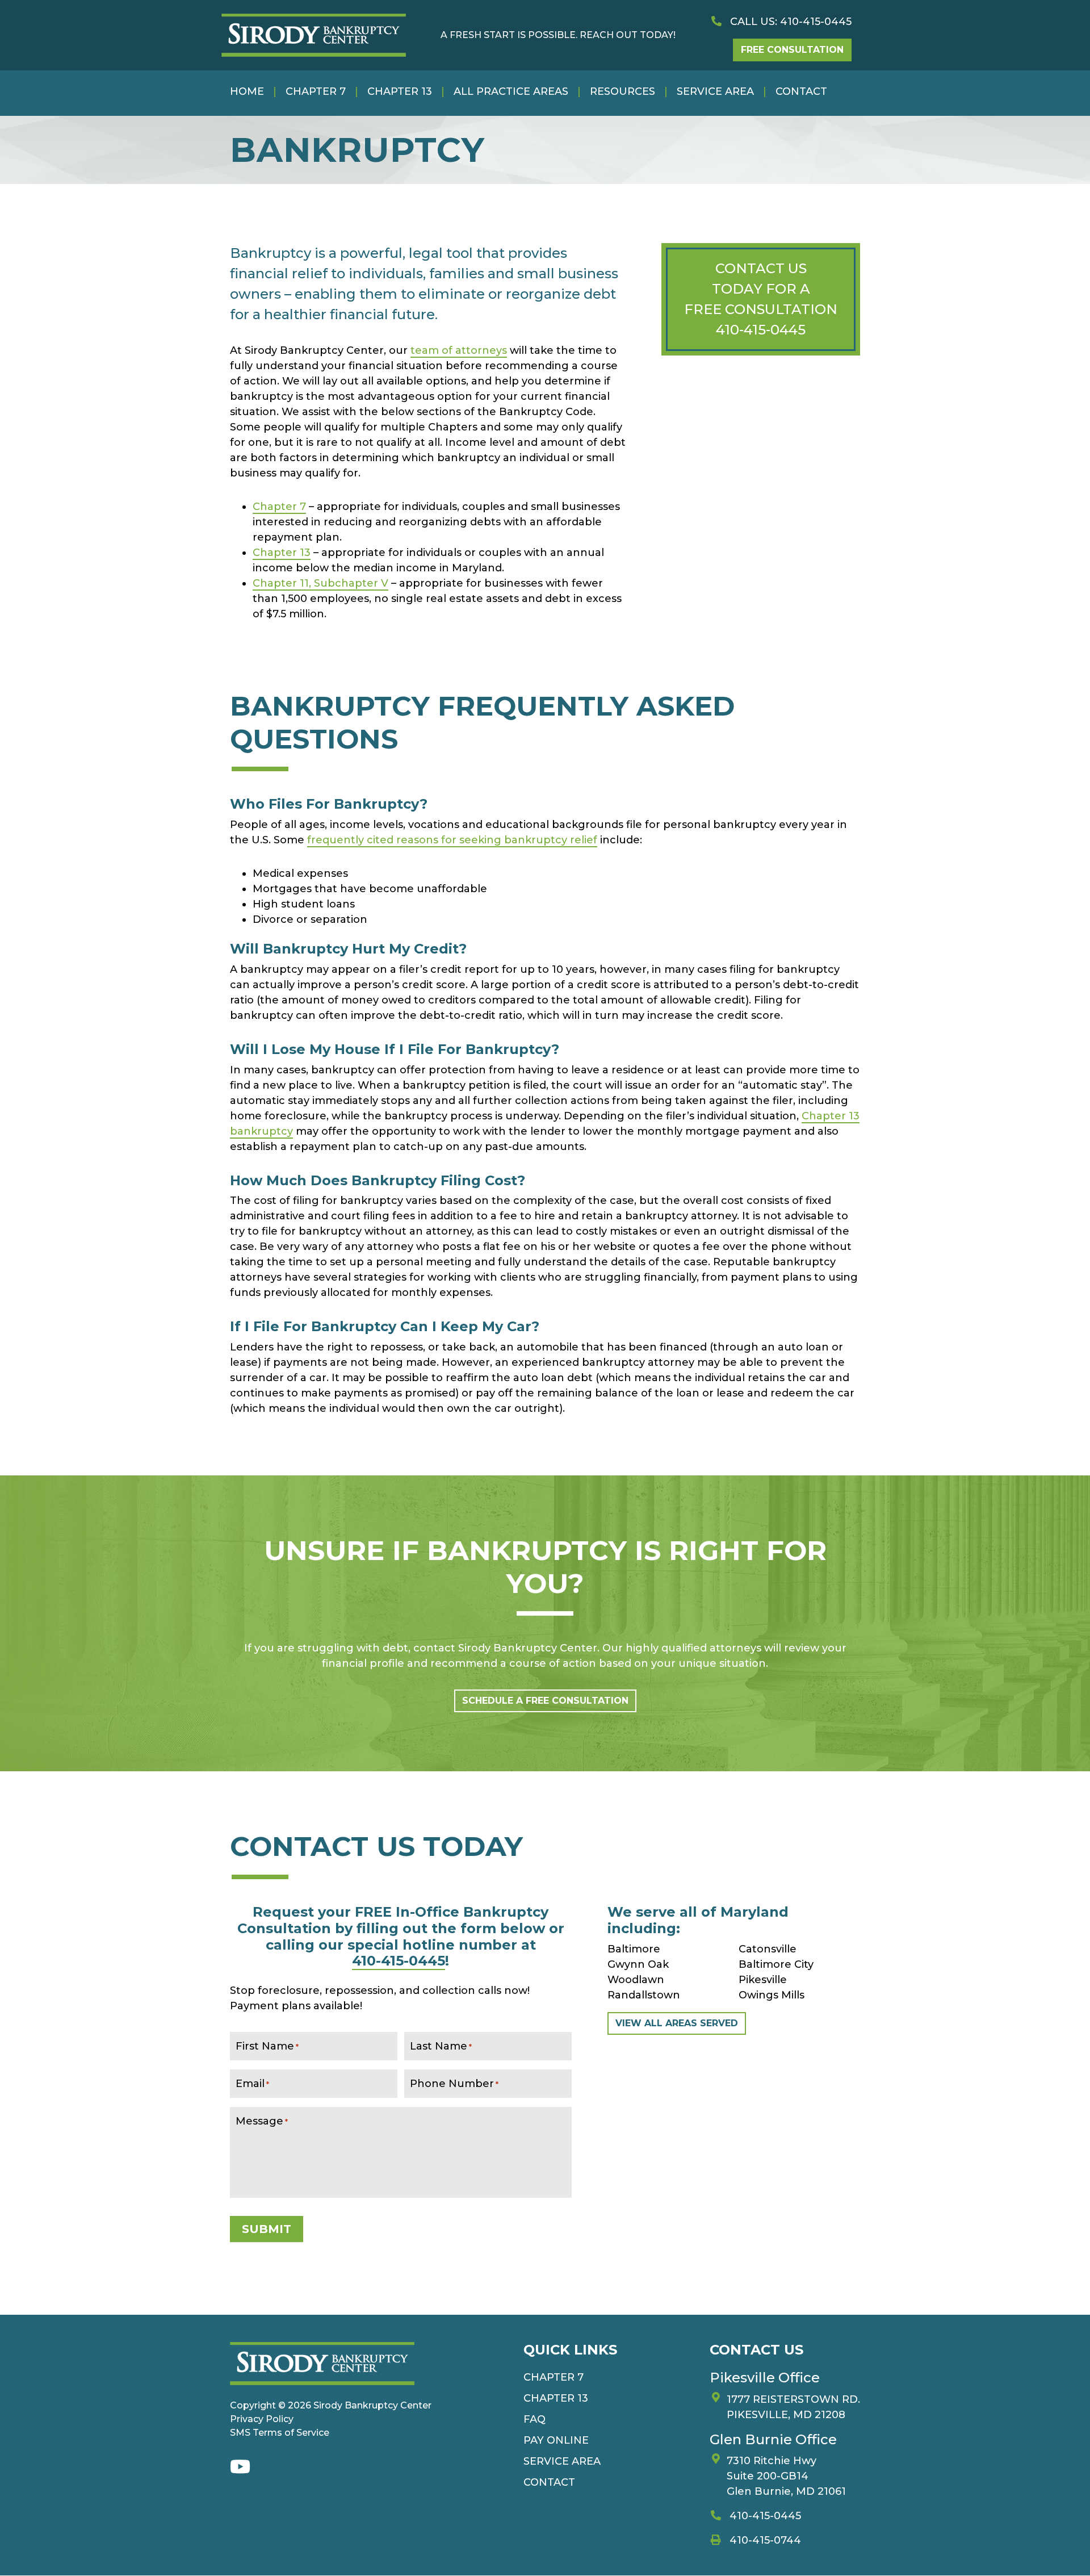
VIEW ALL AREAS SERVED (677, 2023)
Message (262, 2121)
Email (252, 2084)
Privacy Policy (262, 2419)
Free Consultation (792, 50)
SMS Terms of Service (280, 2433)
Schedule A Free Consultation (545, 1701)
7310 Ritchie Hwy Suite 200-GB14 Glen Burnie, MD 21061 (786, 2477)
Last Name (441, 2046)
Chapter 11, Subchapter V (320, 583)
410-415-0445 (761, 330)
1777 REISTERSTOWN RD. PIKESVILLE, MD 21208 (793, 2407)
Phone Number (454, 2084)
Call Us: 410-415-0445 (789, 22)
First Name (267, 2046)
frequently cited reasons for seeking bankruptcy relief (452, 840)
